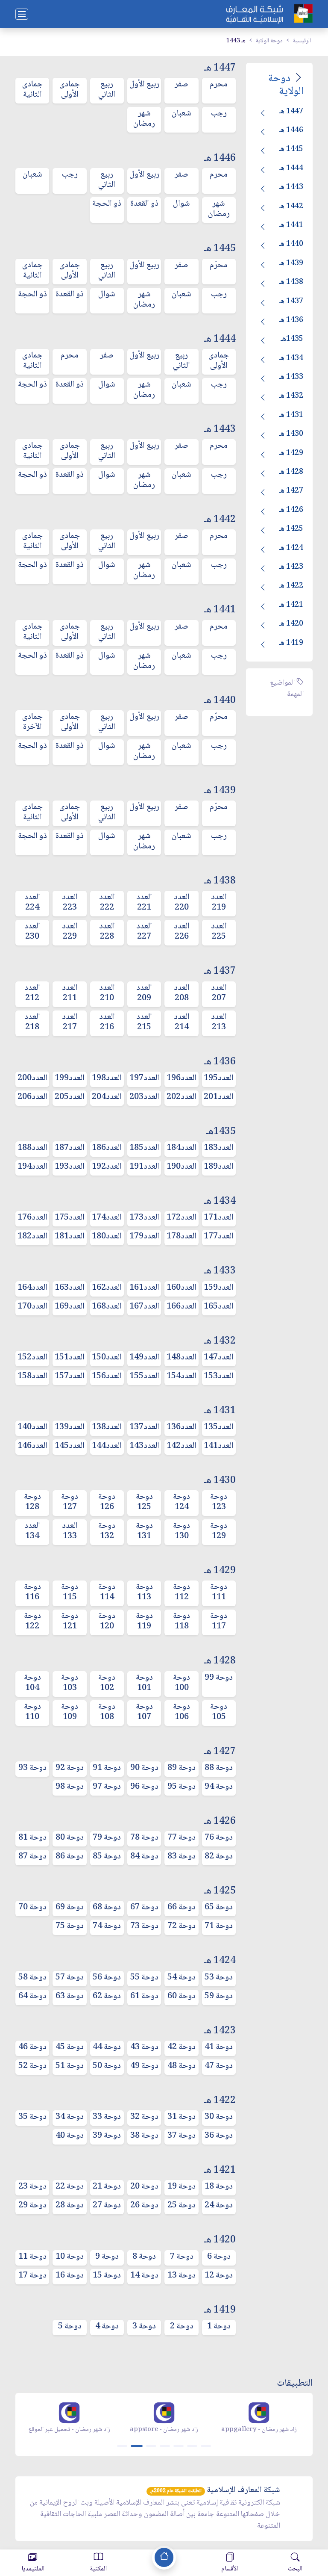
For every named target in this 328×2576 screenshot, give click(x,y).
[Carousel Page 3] (151, 2446)
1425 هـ (291, 529)
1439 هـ (291, 263)
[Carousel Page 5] (179, 2446)
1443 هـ (291, 187)
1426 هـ (291, 510)
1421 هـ (291, 605)
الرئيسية (302, 41)
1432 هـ (291, 396)
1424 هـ (291, 548)
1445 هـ (291, 149)
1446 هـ (291, 130)
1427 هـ (291, 491)
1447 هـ (291, 112)
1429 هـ (291, 453)
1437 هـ (291, 301)
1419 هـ (291, 643)
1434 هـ (291, 358)
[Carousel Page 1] (122, 2446)
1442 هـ (291, 207)
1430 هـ (291, 434)
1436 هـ (291, 320)
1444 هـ (291, 168)
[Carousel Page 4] (165, 2446)
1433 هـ (291, 377)
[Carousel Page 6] (192, 2446)
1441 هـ (291, 225)
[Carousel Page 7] (206, 2446)
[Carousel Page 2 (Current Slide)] (137, 2446)
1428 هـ (291, 472)
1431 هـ (291, 415)
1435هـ (292, 339)
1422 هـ (291, 586)
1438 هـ (291, 282)
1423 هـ (291, 567)
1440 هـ (291, 244)
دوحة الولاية (269, 41)
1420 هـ (291, 624)
